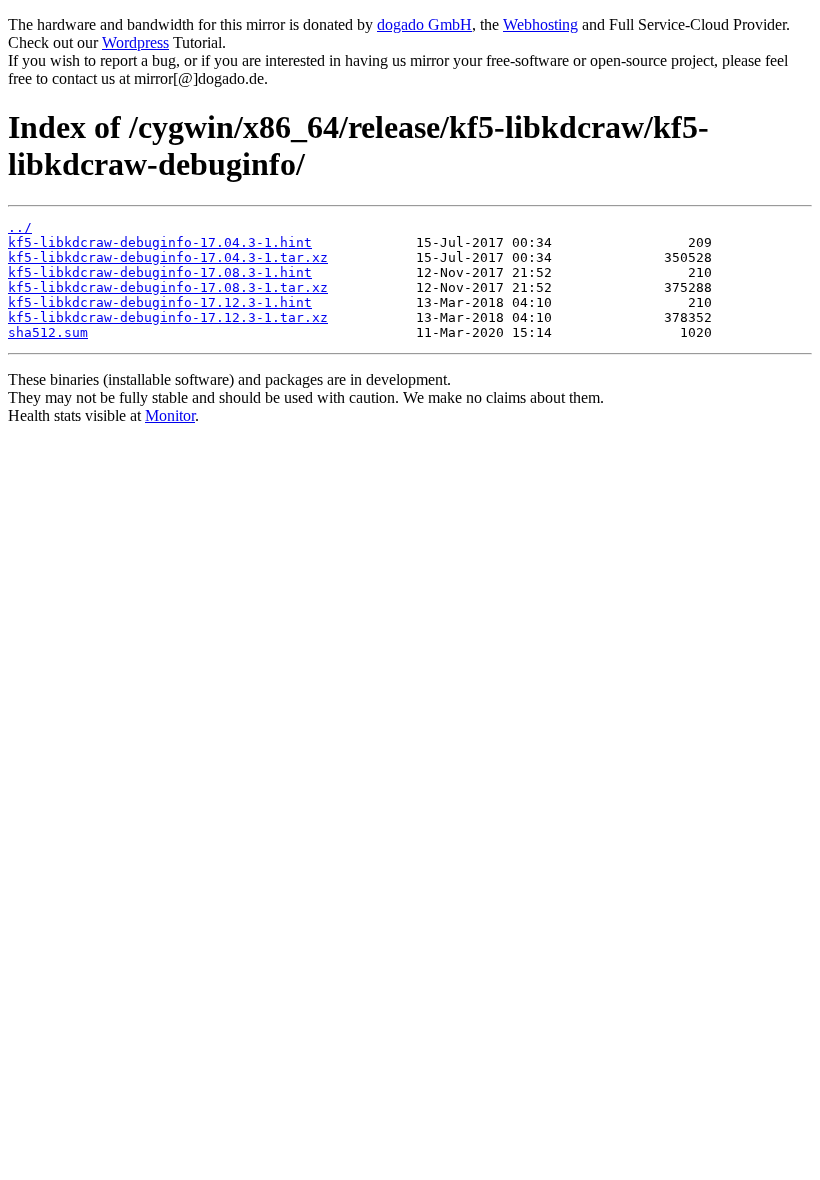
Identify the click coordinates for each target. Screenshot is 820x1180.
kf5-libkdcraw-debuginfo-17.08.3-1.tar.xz (168, 287)
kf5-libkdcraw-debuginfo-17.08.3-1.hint (160, 272)
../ (20, 227)
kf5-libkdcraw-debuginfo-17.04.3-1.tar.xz (168, 257)
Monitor (170, 415)
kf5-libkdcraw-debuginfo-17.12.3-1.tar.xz (168, 317)
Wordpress (135, 42)
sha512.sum (48, 332)
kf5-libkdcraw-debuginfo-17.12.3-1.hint (160, 302)
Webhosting (540, 24)
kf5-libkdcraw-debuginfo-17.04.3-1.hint (160, 242)
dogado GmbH (424, 24)
